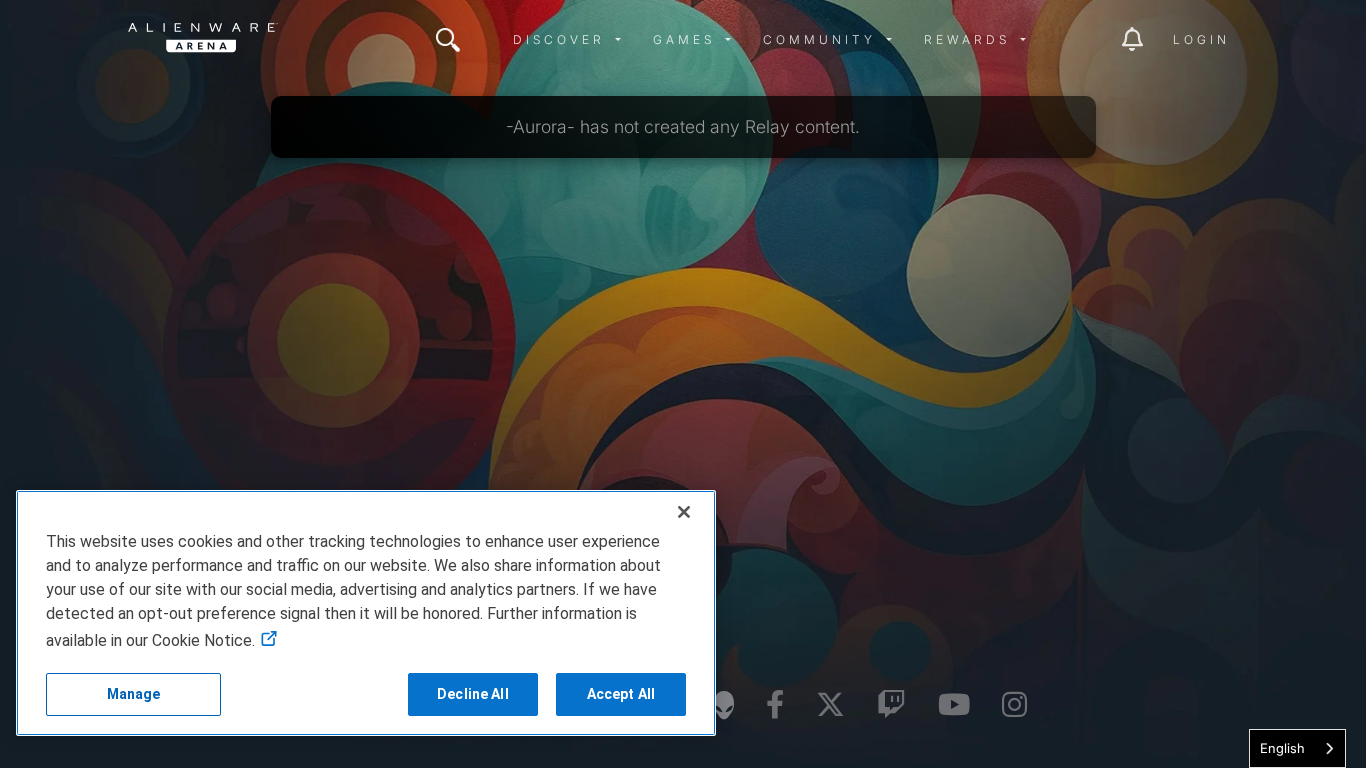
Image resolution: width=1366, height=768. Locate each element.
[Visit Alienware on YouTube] (954, 705)
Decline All (473, 694)
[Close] (684, 512)
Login (1201, 39)
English (1282, 748)
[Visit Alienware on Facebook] (775, 705)
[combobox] (1297, 748)
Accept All (621, 694)
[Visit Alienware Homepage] (724, 705)
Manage (134, 694)
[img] (448, 40)
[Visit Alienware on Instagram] (1014, 705)
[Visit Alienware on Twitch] (891, 705)
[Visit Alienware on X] (830, 705)
